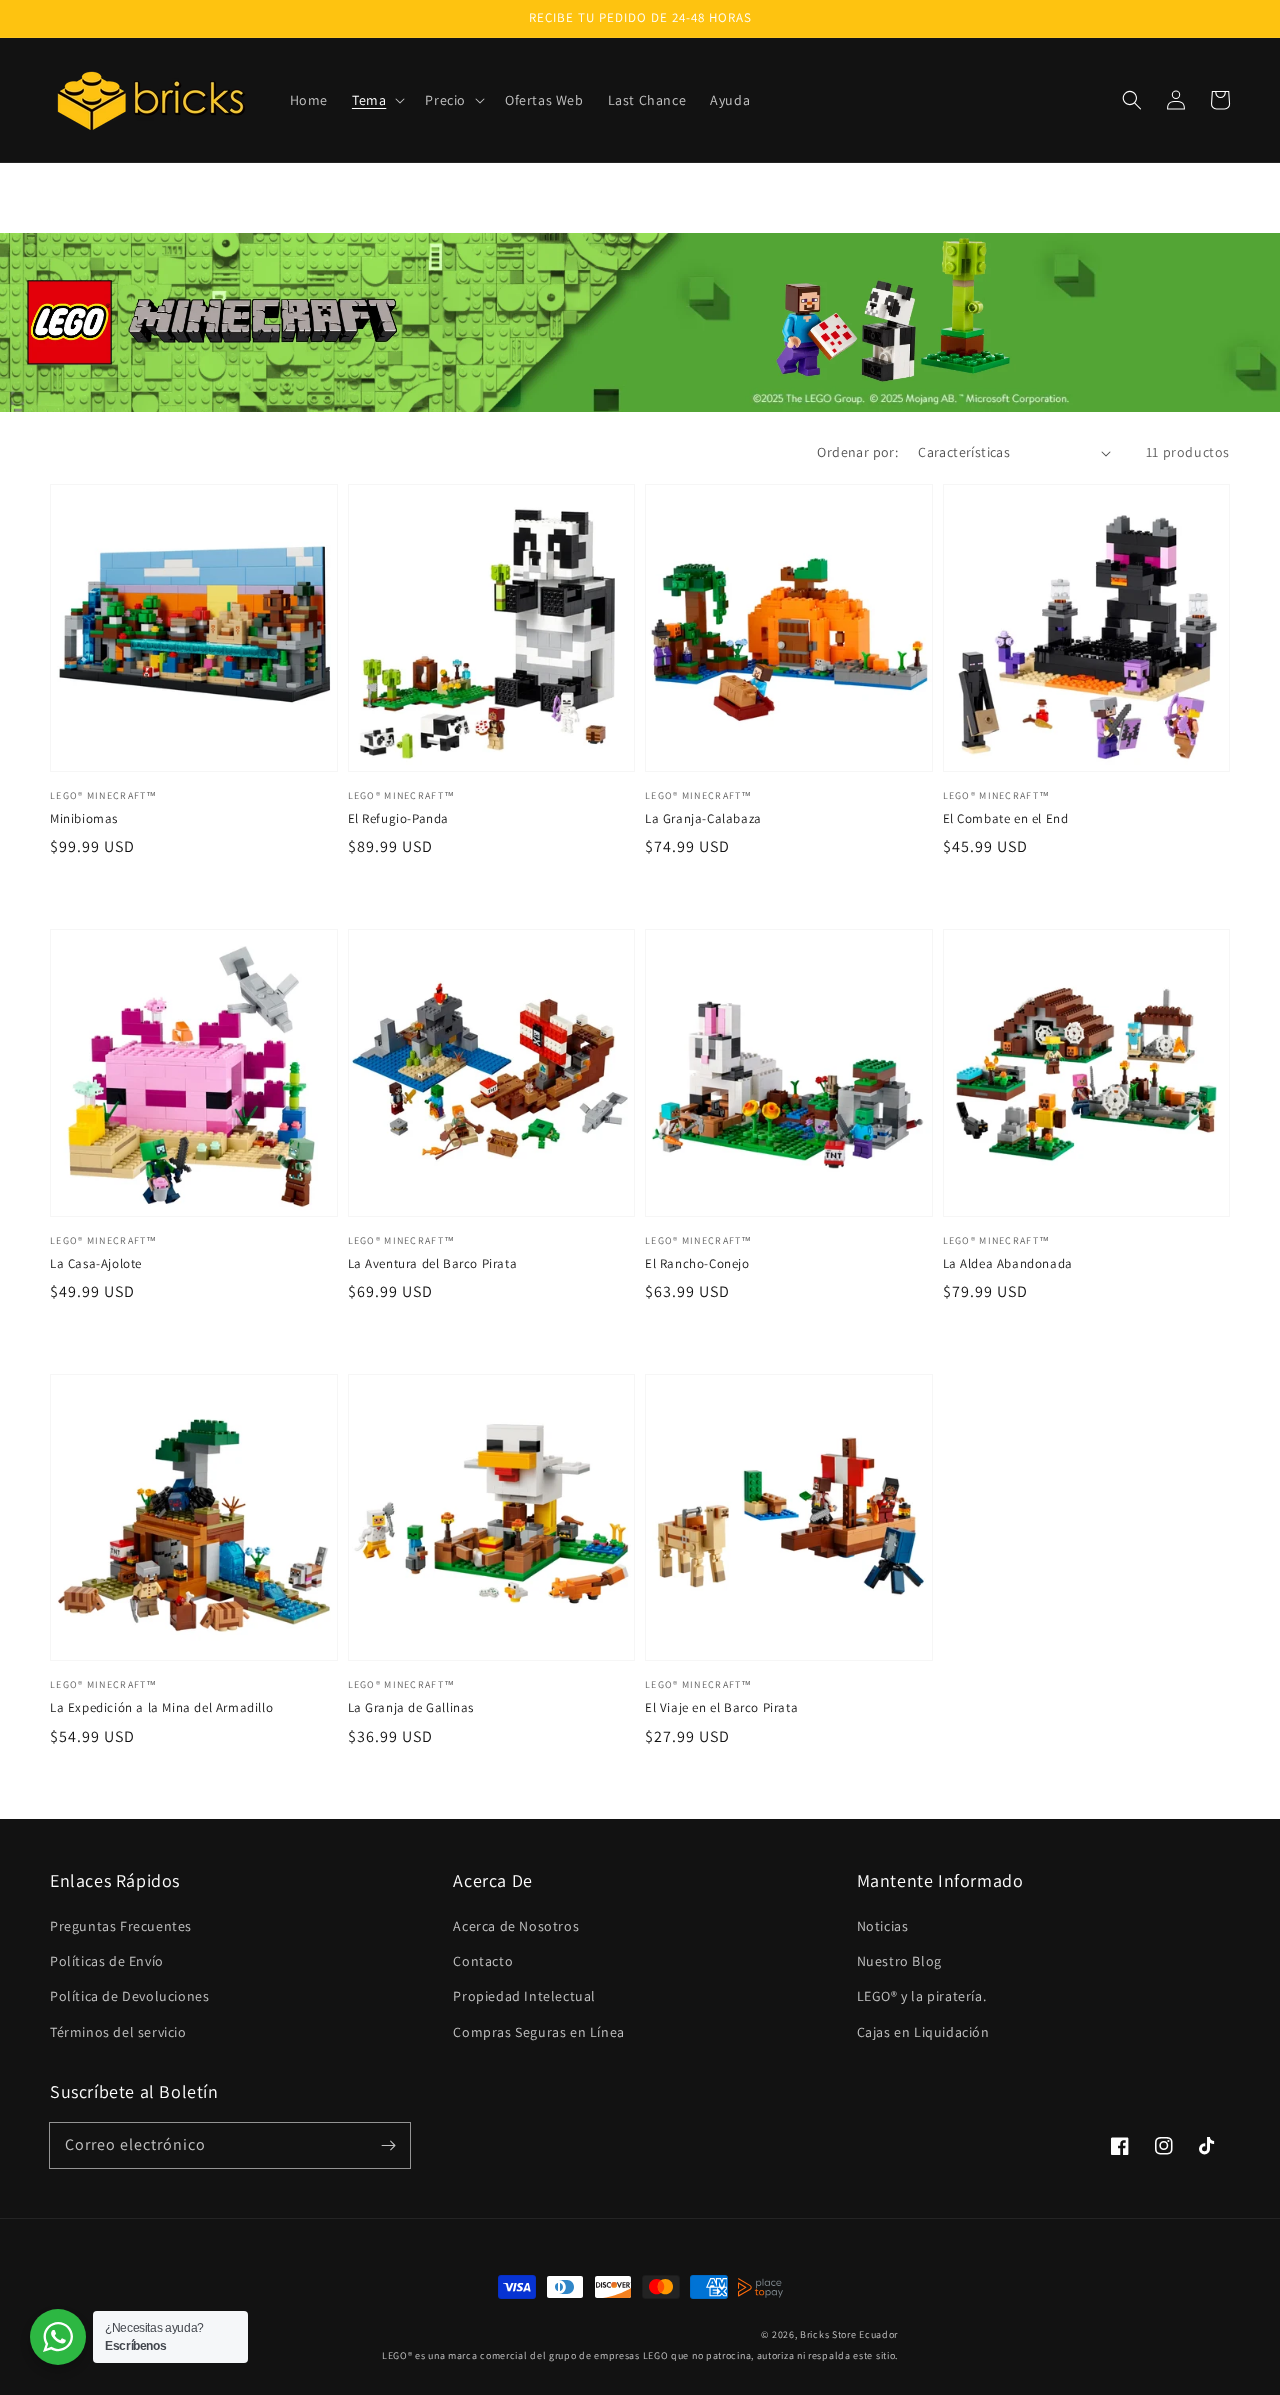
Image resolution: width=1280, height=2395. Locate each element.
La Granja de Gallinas (411, 1707)
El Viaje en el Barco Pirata (721, 1707)
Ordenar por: (857, 452)
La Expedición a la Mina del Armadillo (161, 1707)
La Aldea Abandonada (1008, 1263)
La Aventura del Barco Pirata (433, 1263)
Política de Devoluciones (129, 1996)
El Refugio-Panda (399, 818)
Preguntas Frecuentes (121, 1926)
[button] (376, 100)
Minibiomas (84, 818)
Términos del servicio (118, 2032)
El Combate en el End (1006, 818)
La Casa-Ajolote (96, 1263)
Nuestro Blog (899, 1961)
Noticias (883, 1926)
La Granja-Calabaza (703, 818)
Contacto (483, 1961)
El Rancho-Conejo (697, 1263)
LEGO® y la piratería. (922, 1996)
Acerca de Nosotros (516, 1926)
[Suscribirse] (388, 2145)
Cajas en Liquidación (923, 2032)
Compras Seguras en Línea (538, 2032)
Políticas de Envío (107, 1961)
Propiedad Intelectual (524, 1996)
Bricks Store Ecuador (849, 2334)
